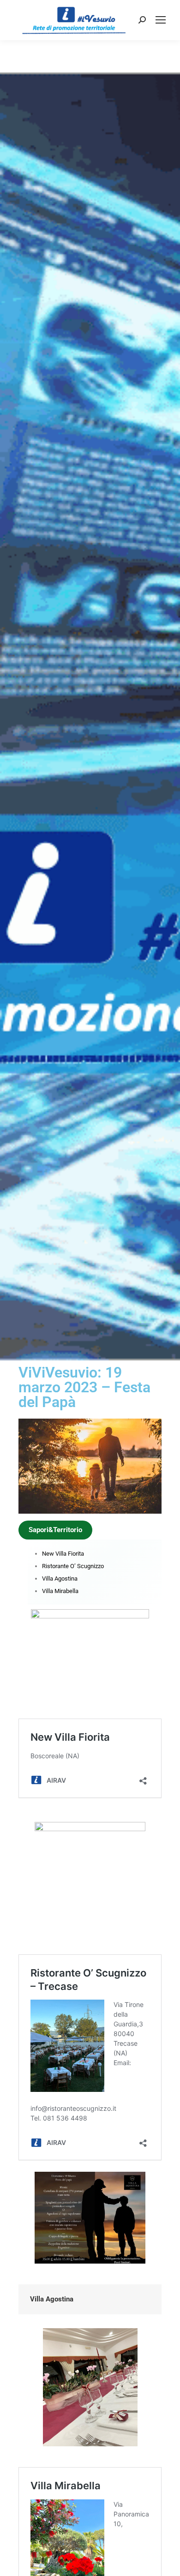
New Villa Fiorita (63, 1554)
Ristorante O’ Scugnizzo (73, 1566)
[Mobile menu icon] (161, 20)
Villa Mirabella (60, 1591)
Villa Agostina (60, 1579)
